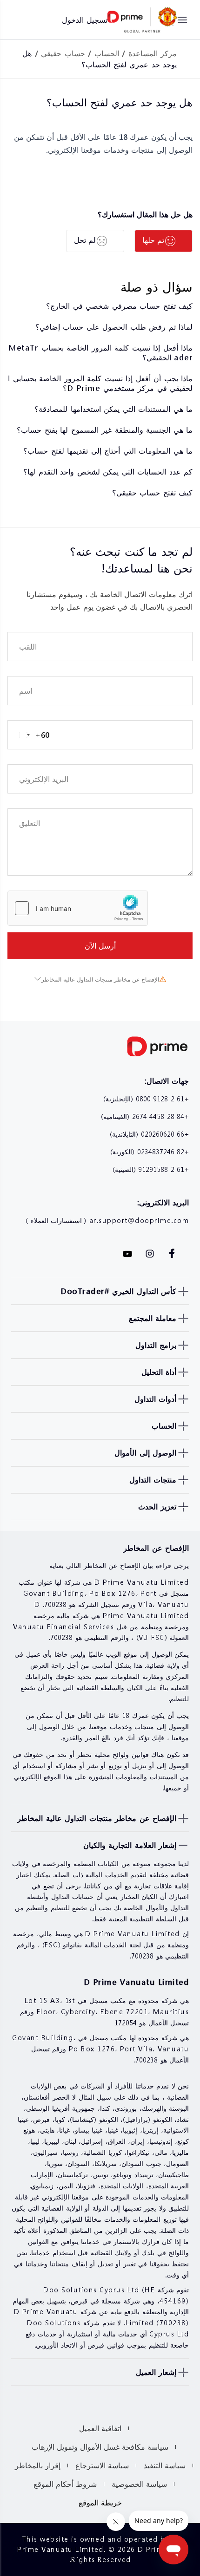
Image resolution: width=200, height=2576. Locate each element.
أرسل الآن (100, 946)
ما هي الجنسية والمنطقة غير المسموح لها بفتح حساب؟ (105, 430)
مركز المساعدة (153, 53)
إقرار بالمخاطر (38, 2465)
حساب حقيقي (63, 53)
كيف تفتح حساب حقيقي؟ (153, 492)
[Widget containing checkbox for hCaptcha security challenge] (78, 908)
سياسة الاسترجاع (102, 2465)
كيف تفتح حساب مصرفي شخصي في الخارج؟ (119, 306)
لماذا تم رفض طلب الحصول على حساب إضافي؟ (114, 327)
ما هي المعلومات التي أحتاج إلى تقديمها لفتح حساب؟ (108, 451)
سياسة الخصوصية (139, 2484)
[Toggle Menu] (182, 20)
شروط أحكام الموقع (65, 2484)
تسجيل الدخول (85, 20)
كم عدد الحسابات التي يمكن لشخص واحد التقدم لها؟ (108, 472)
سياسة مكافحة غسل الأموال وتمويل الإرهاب (100, 2447)
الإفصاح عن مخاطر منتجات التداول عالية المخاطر (100, 979)
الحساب (107, 53)
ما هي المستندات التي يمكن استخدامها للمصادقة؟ (113, 409)
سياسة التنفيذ (165, 2465)
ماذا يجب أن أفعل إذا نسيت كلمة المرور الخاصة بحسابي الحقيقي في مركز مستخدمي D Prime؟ (100, 383)
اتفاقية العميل (100, 2428)
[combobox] (30, 735)
